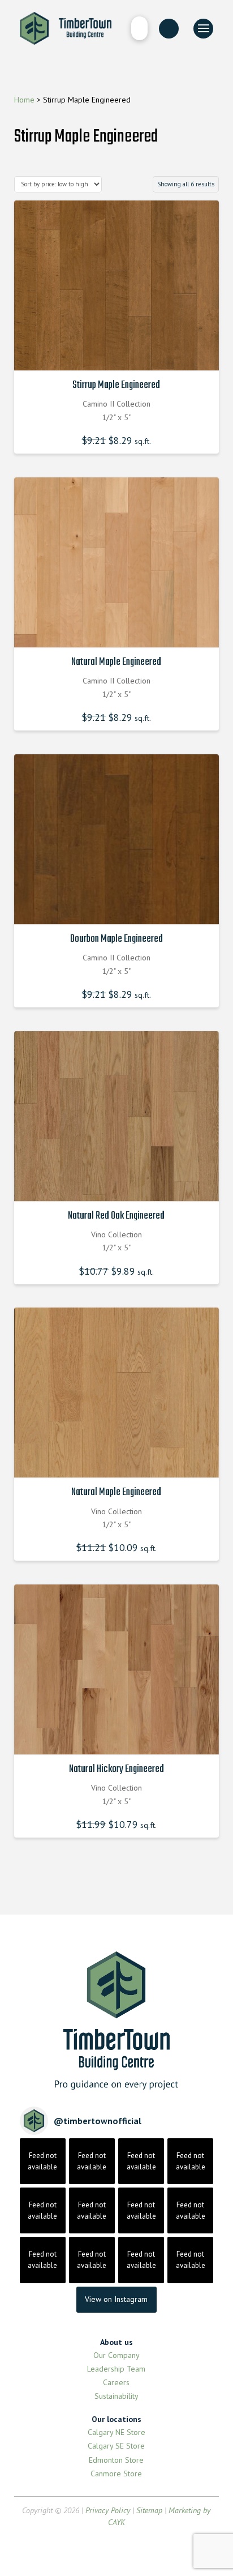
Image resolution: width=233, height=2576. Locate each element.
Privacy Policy (108, 2510)
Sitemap (149, 2510)
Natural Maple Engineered (116, 662)
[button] (139, 28)
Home (24, 100)
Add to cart (119, 352)
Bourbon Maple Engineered (116, 939)
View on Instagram (116, 2299)
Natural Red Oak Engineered (116, 1216)
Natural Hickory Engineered (116, 1769)
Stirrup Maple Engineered (116, 385)
